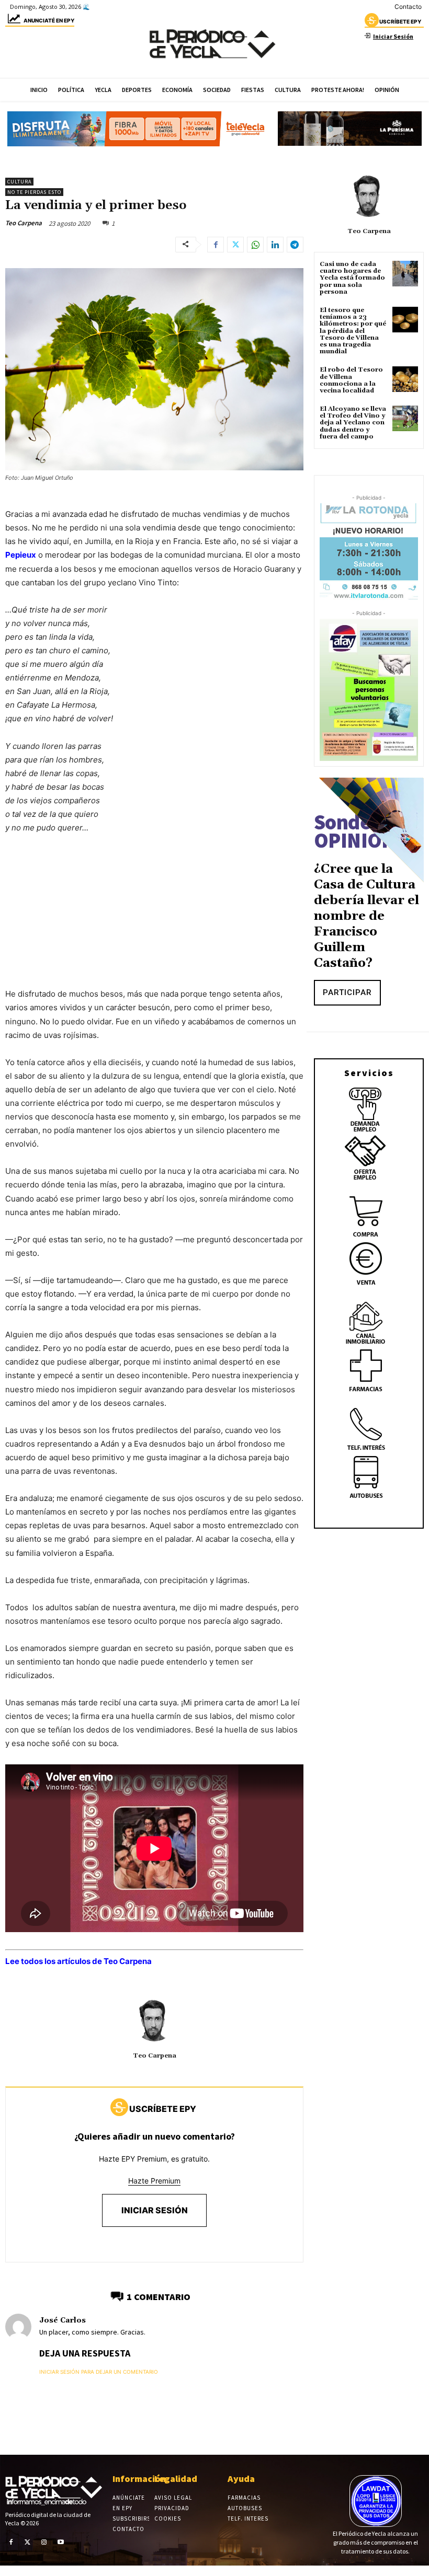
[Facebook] (216, 245)
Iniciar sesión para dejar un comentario (99, 2372)
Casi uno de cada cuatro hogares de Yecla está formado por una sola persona (352, 278)
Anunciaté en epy (49, 20)
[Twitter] (235, 245)
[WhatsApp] (255, 245)
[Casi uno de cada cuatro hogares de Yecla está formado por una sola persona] (405, 274)
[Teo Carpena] (154, 2020)
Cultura (19, 182)
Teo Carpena (24, 223)
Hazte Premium (154, 2181)
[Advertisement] (154, 921)
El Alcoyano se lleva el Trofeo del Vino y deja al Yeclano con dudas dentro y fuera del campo (353, 423)
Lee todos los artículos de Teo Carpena (78, 1961)
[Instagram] (44, 2542)
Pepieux (21, 555)
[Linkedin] (275, 245)
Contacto (408, 7)
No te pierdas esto (34, 192)
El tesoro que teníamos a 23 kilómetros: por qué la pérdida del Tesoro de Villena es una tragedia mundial (353, 331)
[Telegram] (295, 245)
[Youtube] (61, 2542)
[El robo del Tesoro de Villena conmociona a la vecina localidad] (405, 379)
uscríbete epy (400, 21)
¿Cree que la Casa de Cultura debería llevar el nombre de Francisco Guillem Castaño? (366, 916)
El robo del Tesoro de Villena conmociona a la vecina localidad (351, 380)
